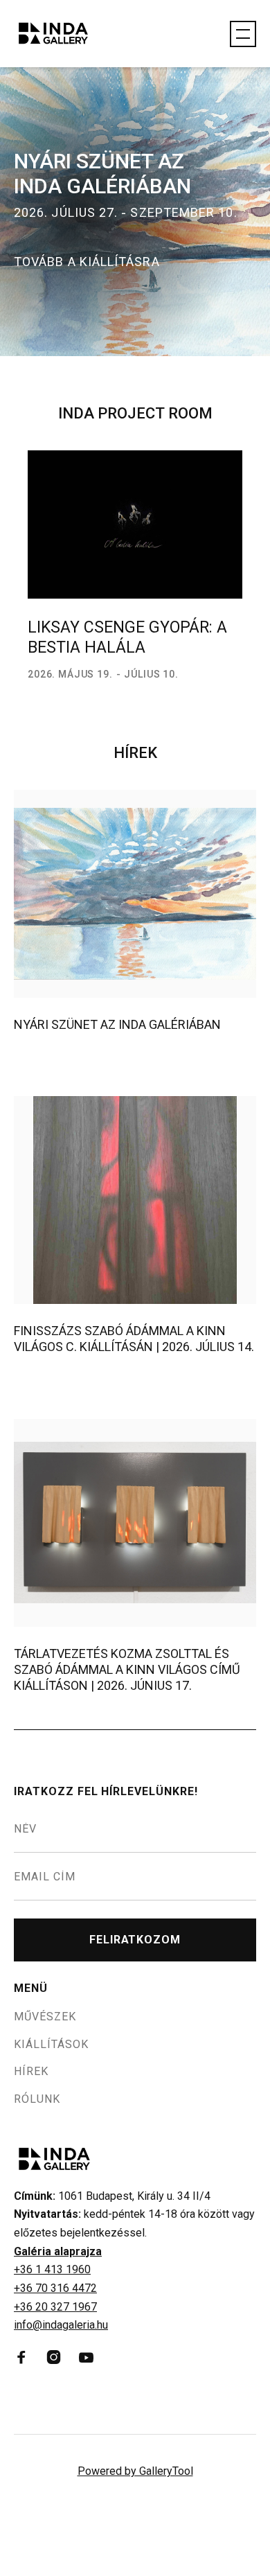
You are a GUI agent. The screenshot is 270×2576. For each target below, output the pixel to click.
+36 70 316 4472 (55, 2288)
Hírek (31, 2072)
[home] (66, 34)
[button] (243, 34)
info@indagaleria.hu (61, 2325)
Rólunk (37, 2099)
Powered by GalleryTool (135, 2471)
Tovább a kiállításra (87, 262)
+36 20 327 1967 (55, 2307)
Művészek (45, 2017)
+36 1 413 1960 (52, 2269)
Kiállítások (51, 2045)
